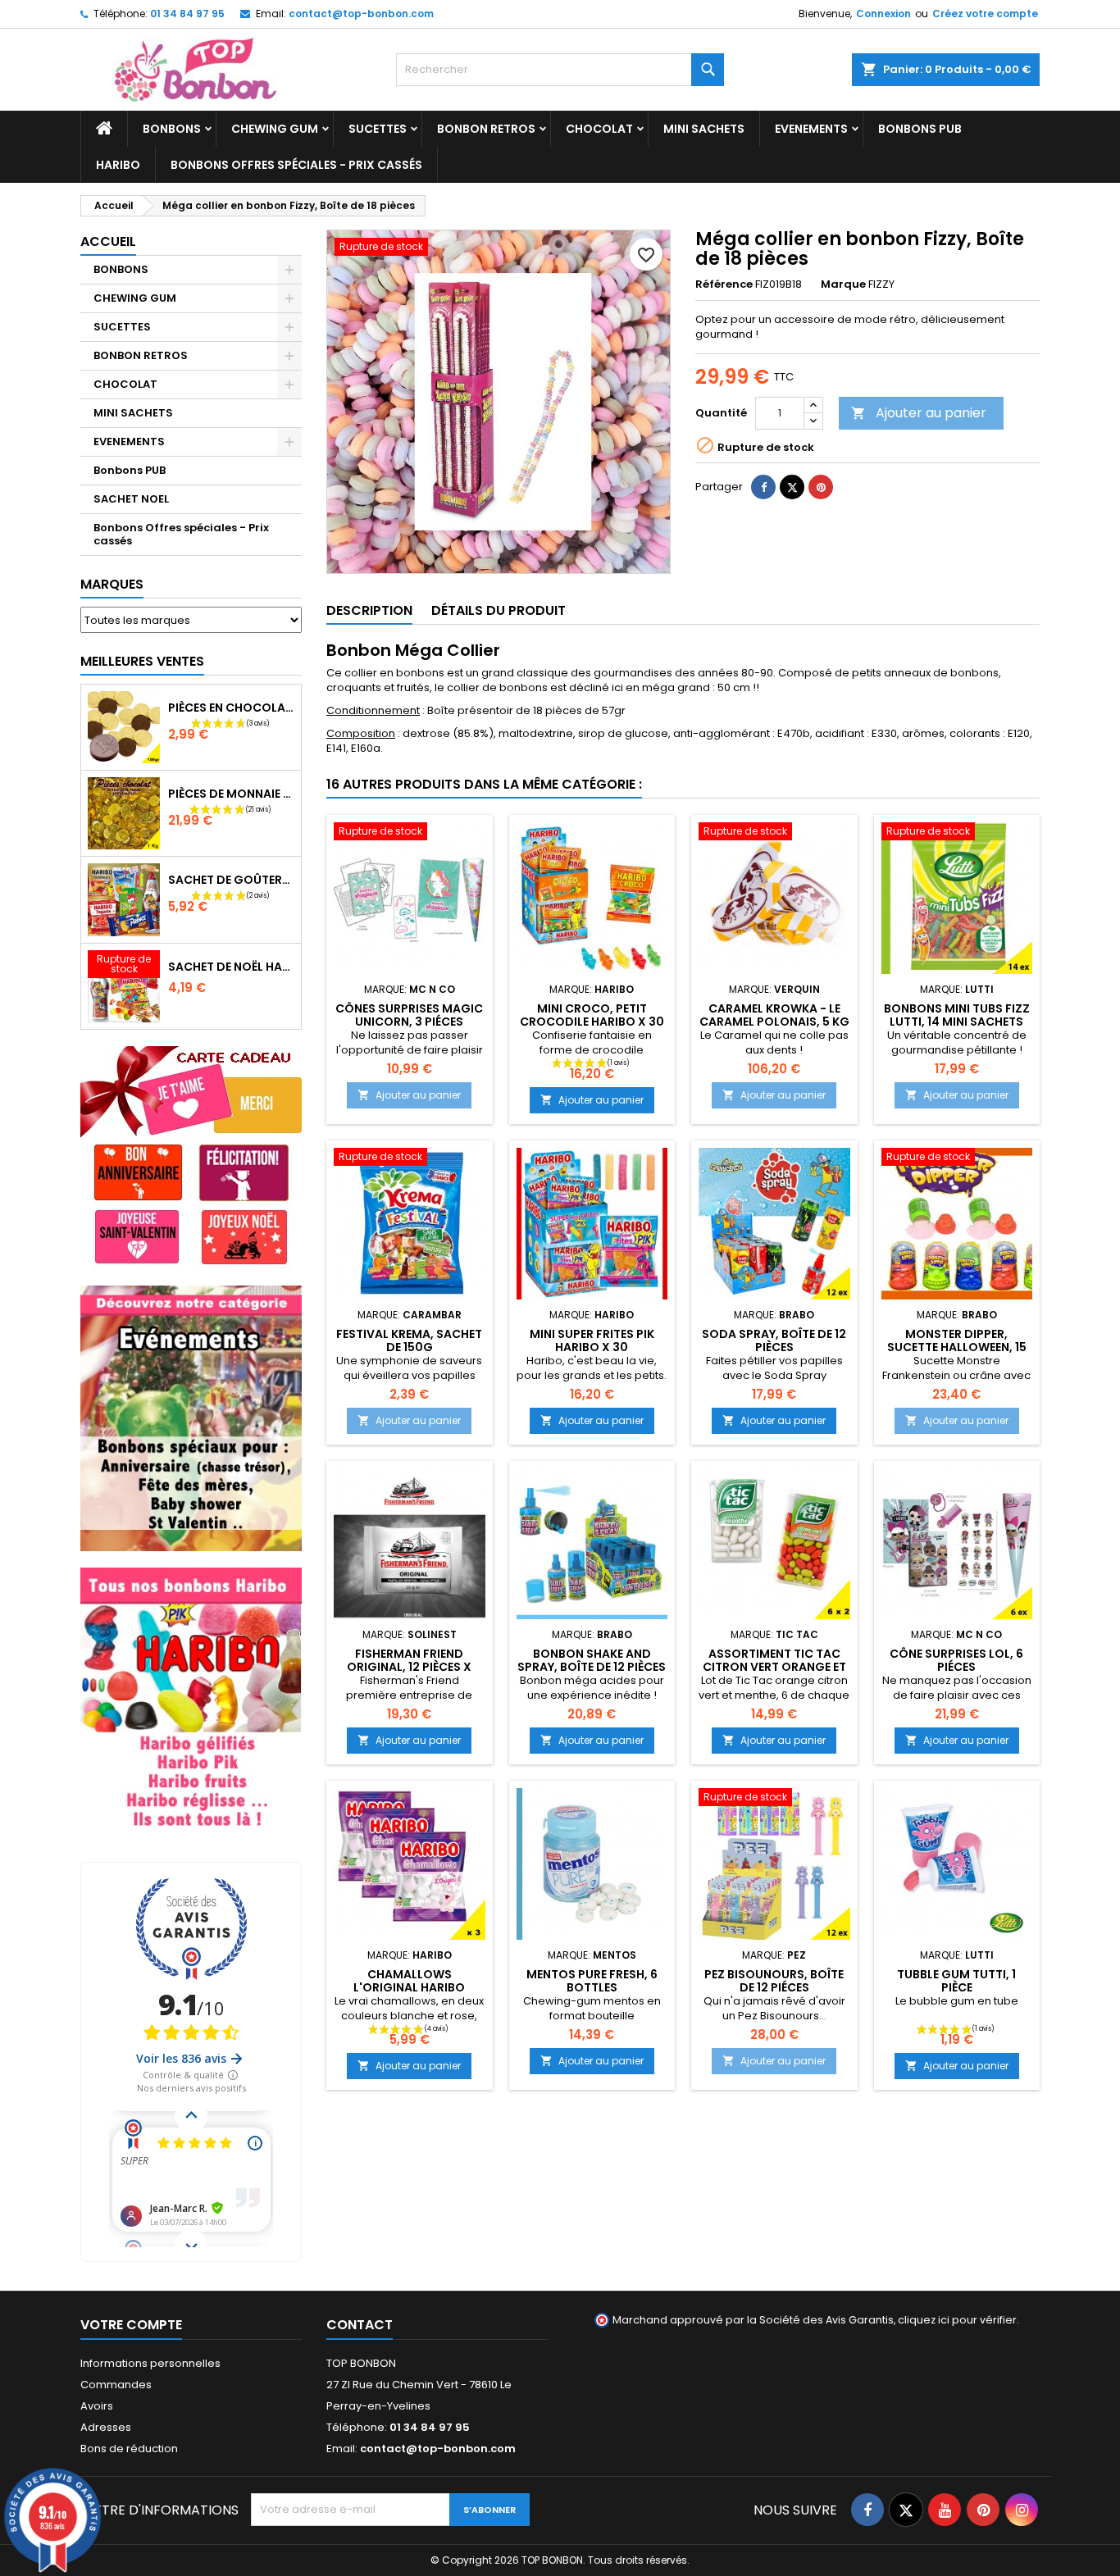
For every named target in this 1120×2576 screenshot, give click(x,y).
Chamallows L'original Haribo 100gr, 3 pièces (409, 1987)
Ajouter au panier (919, 413)
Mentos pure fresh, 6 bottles (592, 1981)
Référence (724, 284)
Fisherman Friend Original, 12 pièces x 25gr (409, 1667)
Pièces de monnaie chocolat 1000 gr (231, 794)
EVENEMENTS (811, 129)
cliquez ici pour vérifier (957, 2320)
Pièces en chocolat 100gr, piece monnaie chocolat (231, 708)
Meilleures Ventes (142, 661)
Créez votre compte (985, 14)
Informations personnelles (150, 2363)
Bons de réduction (129, 2449)
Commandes (116, 2385)
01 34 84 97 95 (187, 14)
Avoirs (97, 2406)
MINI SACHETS (704, 129)
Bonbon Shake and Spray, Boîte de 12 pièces (592, 1660)
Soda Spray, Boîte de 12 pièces (774, 1340)
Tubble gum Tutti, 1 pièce (956, 1981)
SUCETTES (378, 129)
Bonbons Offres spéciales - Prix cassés (296, 165)
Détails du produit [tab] (499, 610)
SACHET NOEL (131, 499)
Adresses (106, 2427)
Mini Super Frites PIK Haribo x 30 (592, 1340)
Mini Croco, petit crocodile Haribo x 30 (592, 1015)
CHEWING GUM (275, 129)
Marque (843, 284)
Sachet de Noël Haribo (231, 967)
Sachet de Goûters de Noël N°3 (231, 880)
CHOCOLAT (599, 129)
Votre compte (131, 2325)
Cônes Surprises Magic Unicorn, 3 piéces (409, 1015)
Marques (112, 584)
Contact (360, 2325)
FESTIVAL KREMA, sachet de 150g (409, 1340)
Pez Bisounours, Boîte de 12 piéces (774, 1981)
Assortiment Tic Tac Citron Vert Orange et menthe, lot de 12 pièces (774, 1667)
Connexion (883, 14)
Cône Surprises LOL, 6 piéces (956, 1660)
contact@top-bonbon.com (361, 14)
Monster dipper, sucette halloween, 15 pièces (957, 1347)
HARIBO (118, 165)
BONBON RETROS (486, 129)
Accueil (108, 241)
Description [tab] (369, 610)
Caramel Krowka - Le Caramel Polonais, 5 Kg (774, 1015)
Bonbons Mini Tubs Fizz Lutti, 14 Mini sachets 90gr (957, 1022)
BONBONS (172, 129)
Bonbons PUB (920, 129)
